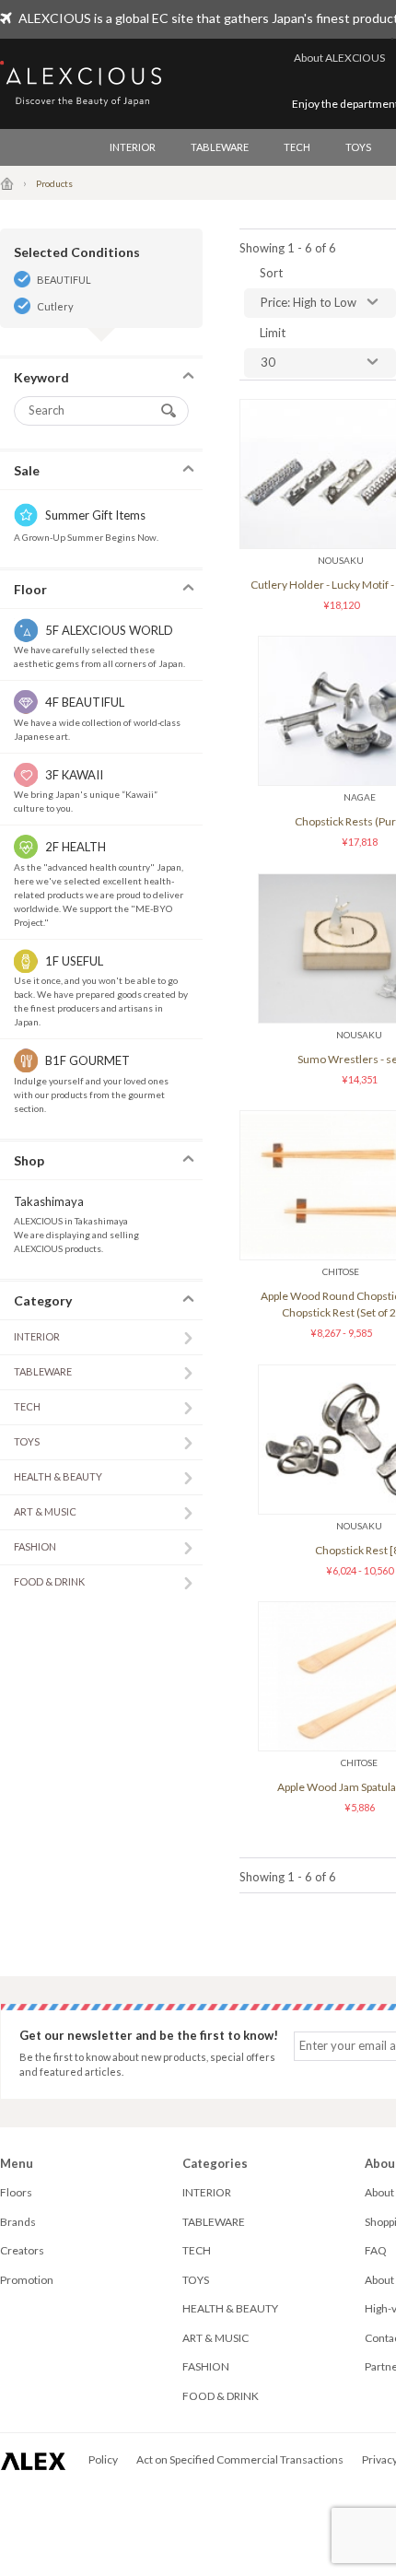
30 (268, 362)
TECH (297, 147)
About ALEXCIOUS (339, 58)
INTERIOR (133, 147)
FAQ (376, 2250)
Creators (22, 2250)
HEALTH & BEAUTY (58, 1476)
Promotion (27, 2280)
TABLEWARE (220, 147)
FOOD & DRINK (49, 1581)
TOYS (358, 147)
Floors (16, 2192)
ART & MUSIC (45, 1511)
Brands (18, 2222)
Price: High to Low (309, 302)
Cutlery (55, 306)
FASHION (35, 1546)
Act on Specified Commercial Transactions (240, 2459)
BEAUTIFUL (64, 280)
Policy (103, 2459)
